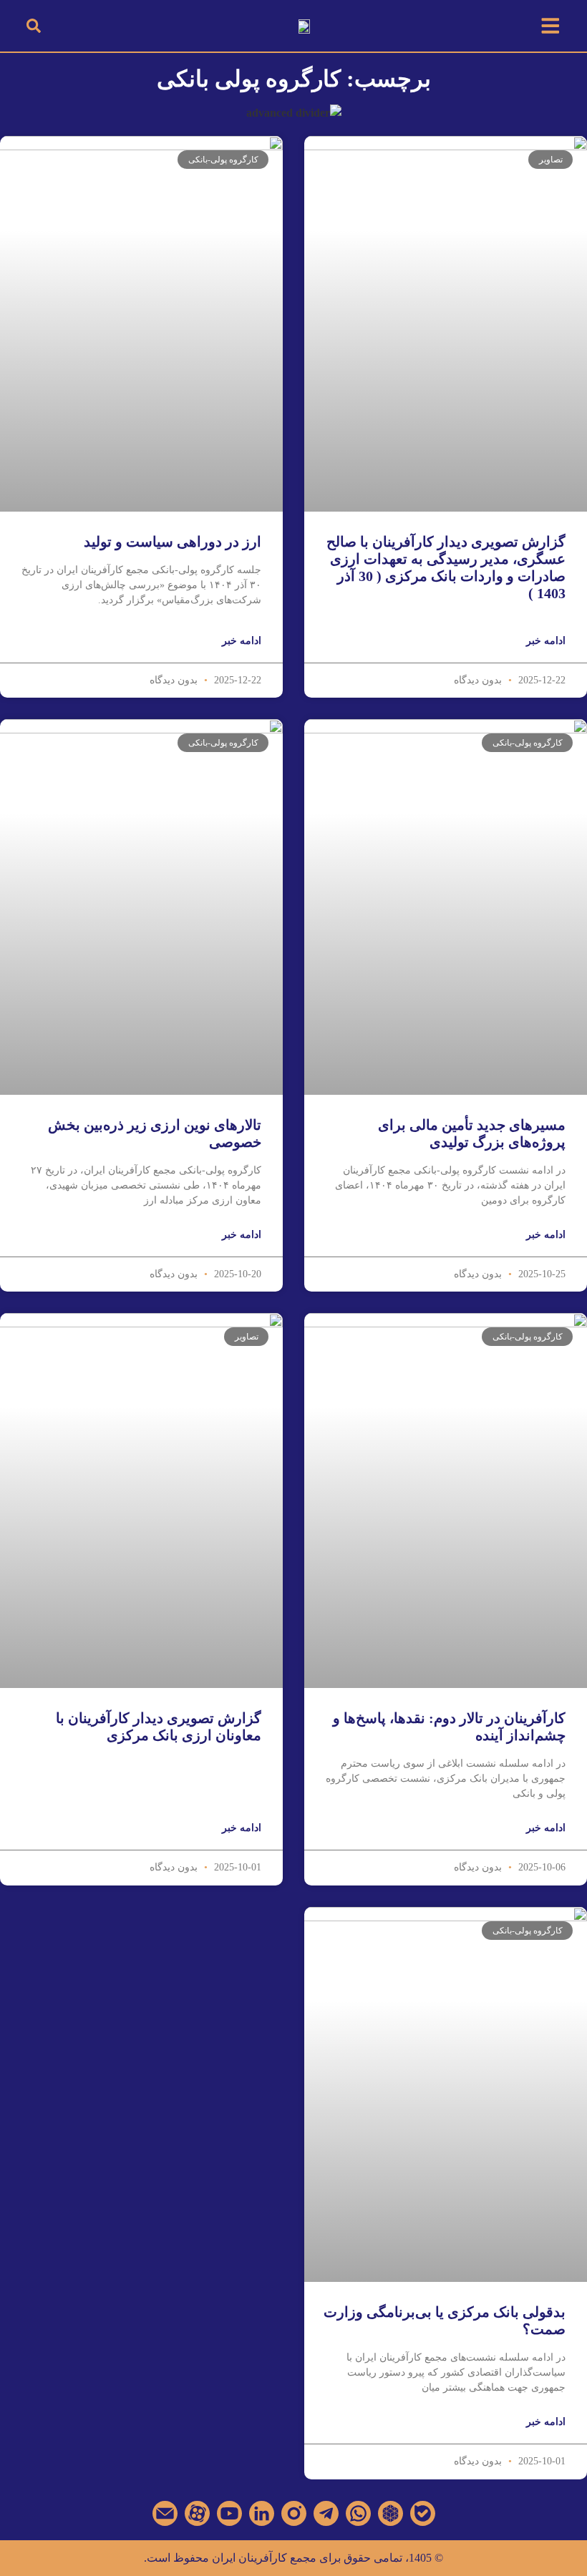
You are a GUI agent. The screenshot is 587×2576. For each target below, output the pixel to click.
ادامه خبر (546, 641)
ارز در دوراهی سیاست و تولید (173, 542)
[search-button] (34, 26)
